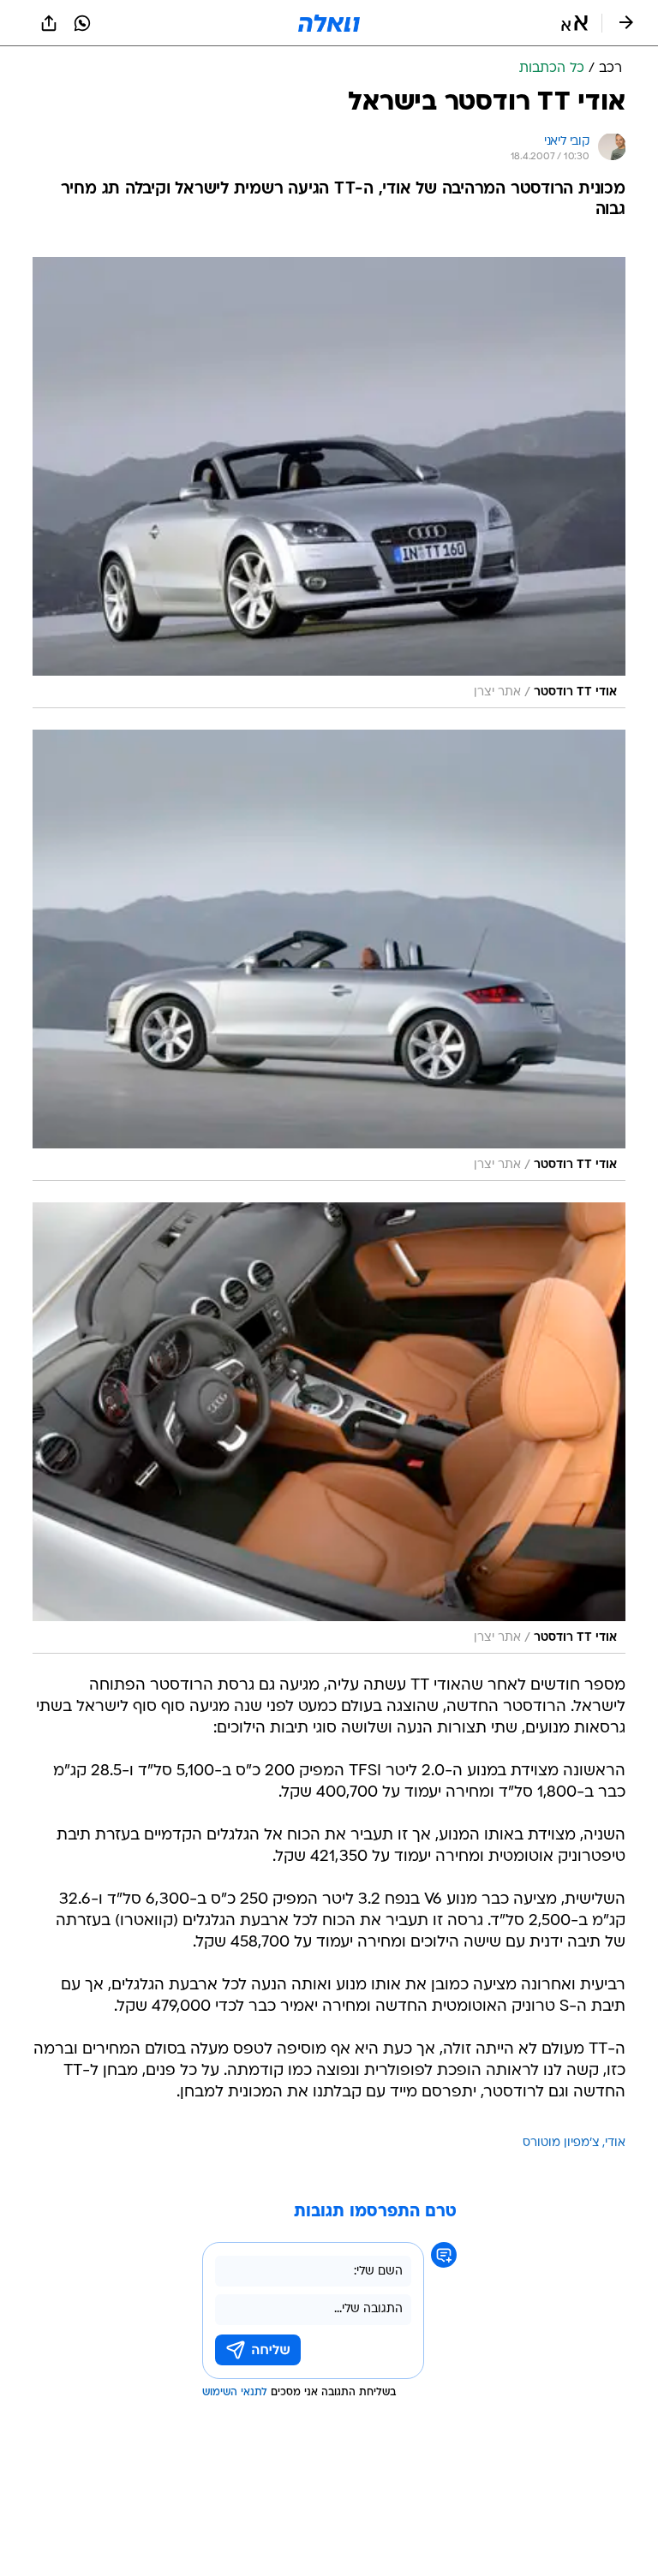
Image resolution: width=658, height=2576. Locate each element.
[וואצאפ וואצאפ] (82, 23)
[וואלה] (329, 23)
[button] (574, 23)
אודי (615, 2143)
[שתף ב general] (49, 23)
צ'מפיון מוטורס (561, 2143)
